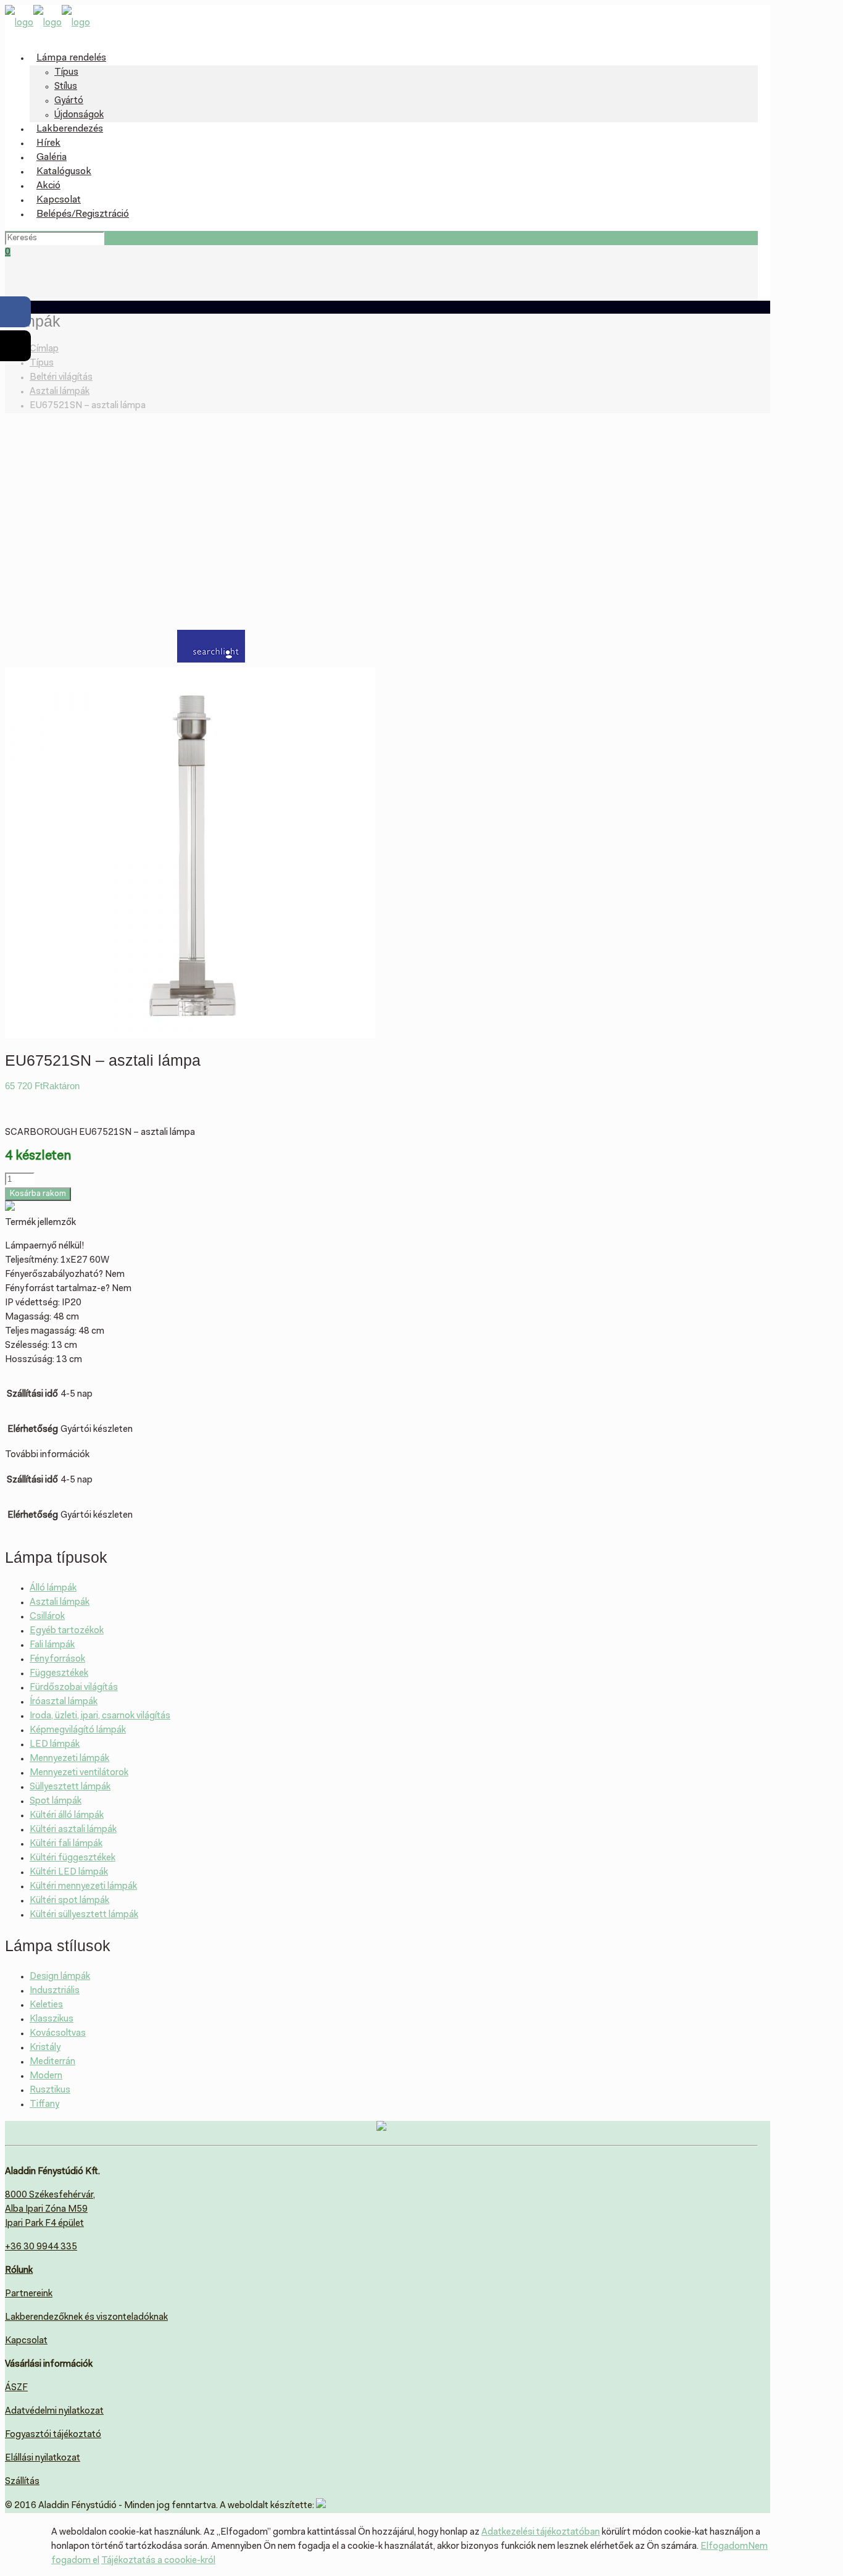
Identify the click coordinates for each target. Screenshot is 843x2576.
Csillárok (47, 1617)
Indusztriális (55, 1991)
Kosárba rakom (38, 1194)
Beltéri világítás (61, 378)
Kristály (45, 2048)
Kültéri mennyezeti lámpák (83, 1887)
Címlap (44, 349)
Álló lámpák (53, 1588)
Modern (46, 2076)
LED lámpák (55, 1745)
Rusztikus (50, 2090)
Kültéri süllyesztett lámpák (84, 1915)
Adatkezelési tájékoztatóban (541, 2532)
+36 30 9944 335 (41, 2247)
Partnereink (29, 2294)
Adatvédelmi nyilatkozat (54, 2411)
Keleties (46, 2005)
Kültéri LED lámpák (69, 1872)
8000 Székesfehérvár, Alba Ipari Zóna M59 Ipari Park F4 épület (50, 2210)
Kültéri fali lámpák (66, 1844)
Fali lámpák (52, 1645)
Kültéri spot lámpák (69, 1901)
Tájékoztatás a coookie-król (158, 2561)
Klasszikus (52, 2019)
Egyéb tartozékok (67, 1631)
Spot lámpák (56, 1801)
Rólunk (19, 2271)
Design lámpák (60, 1977)
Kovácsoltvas (58, 2034)
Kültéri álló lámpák (67, 1816)
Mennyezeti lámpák (69, 1759)
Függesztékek (59, 1674)
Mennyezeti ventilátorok (79, 1773)
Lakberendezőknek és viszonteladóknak (86, 2318)
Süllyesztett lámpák (70, 1787)
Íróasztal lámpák (64, 1702)
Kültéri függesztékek (73, 1858)
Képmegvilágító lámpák (78, 1730)
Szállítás (22, 2482)
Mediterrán (52, 2062)
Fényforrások (57, 1659)
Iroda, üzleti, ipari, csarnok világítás (100, 1716)
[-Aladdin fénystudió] (48, 23)
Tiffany (44, 2105)
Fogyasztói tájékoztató (53, 2435)
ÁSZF (16, 2388)
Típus (42, 363)
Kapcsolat (26, 2341)
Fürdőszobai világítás (74, 1688)
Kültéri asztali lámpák (73, 1830)
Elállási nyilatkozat (43, 2458)
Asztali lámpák (60, 392)
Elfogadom (724, 2547)
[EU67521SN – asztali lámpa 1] (190, 1036)
